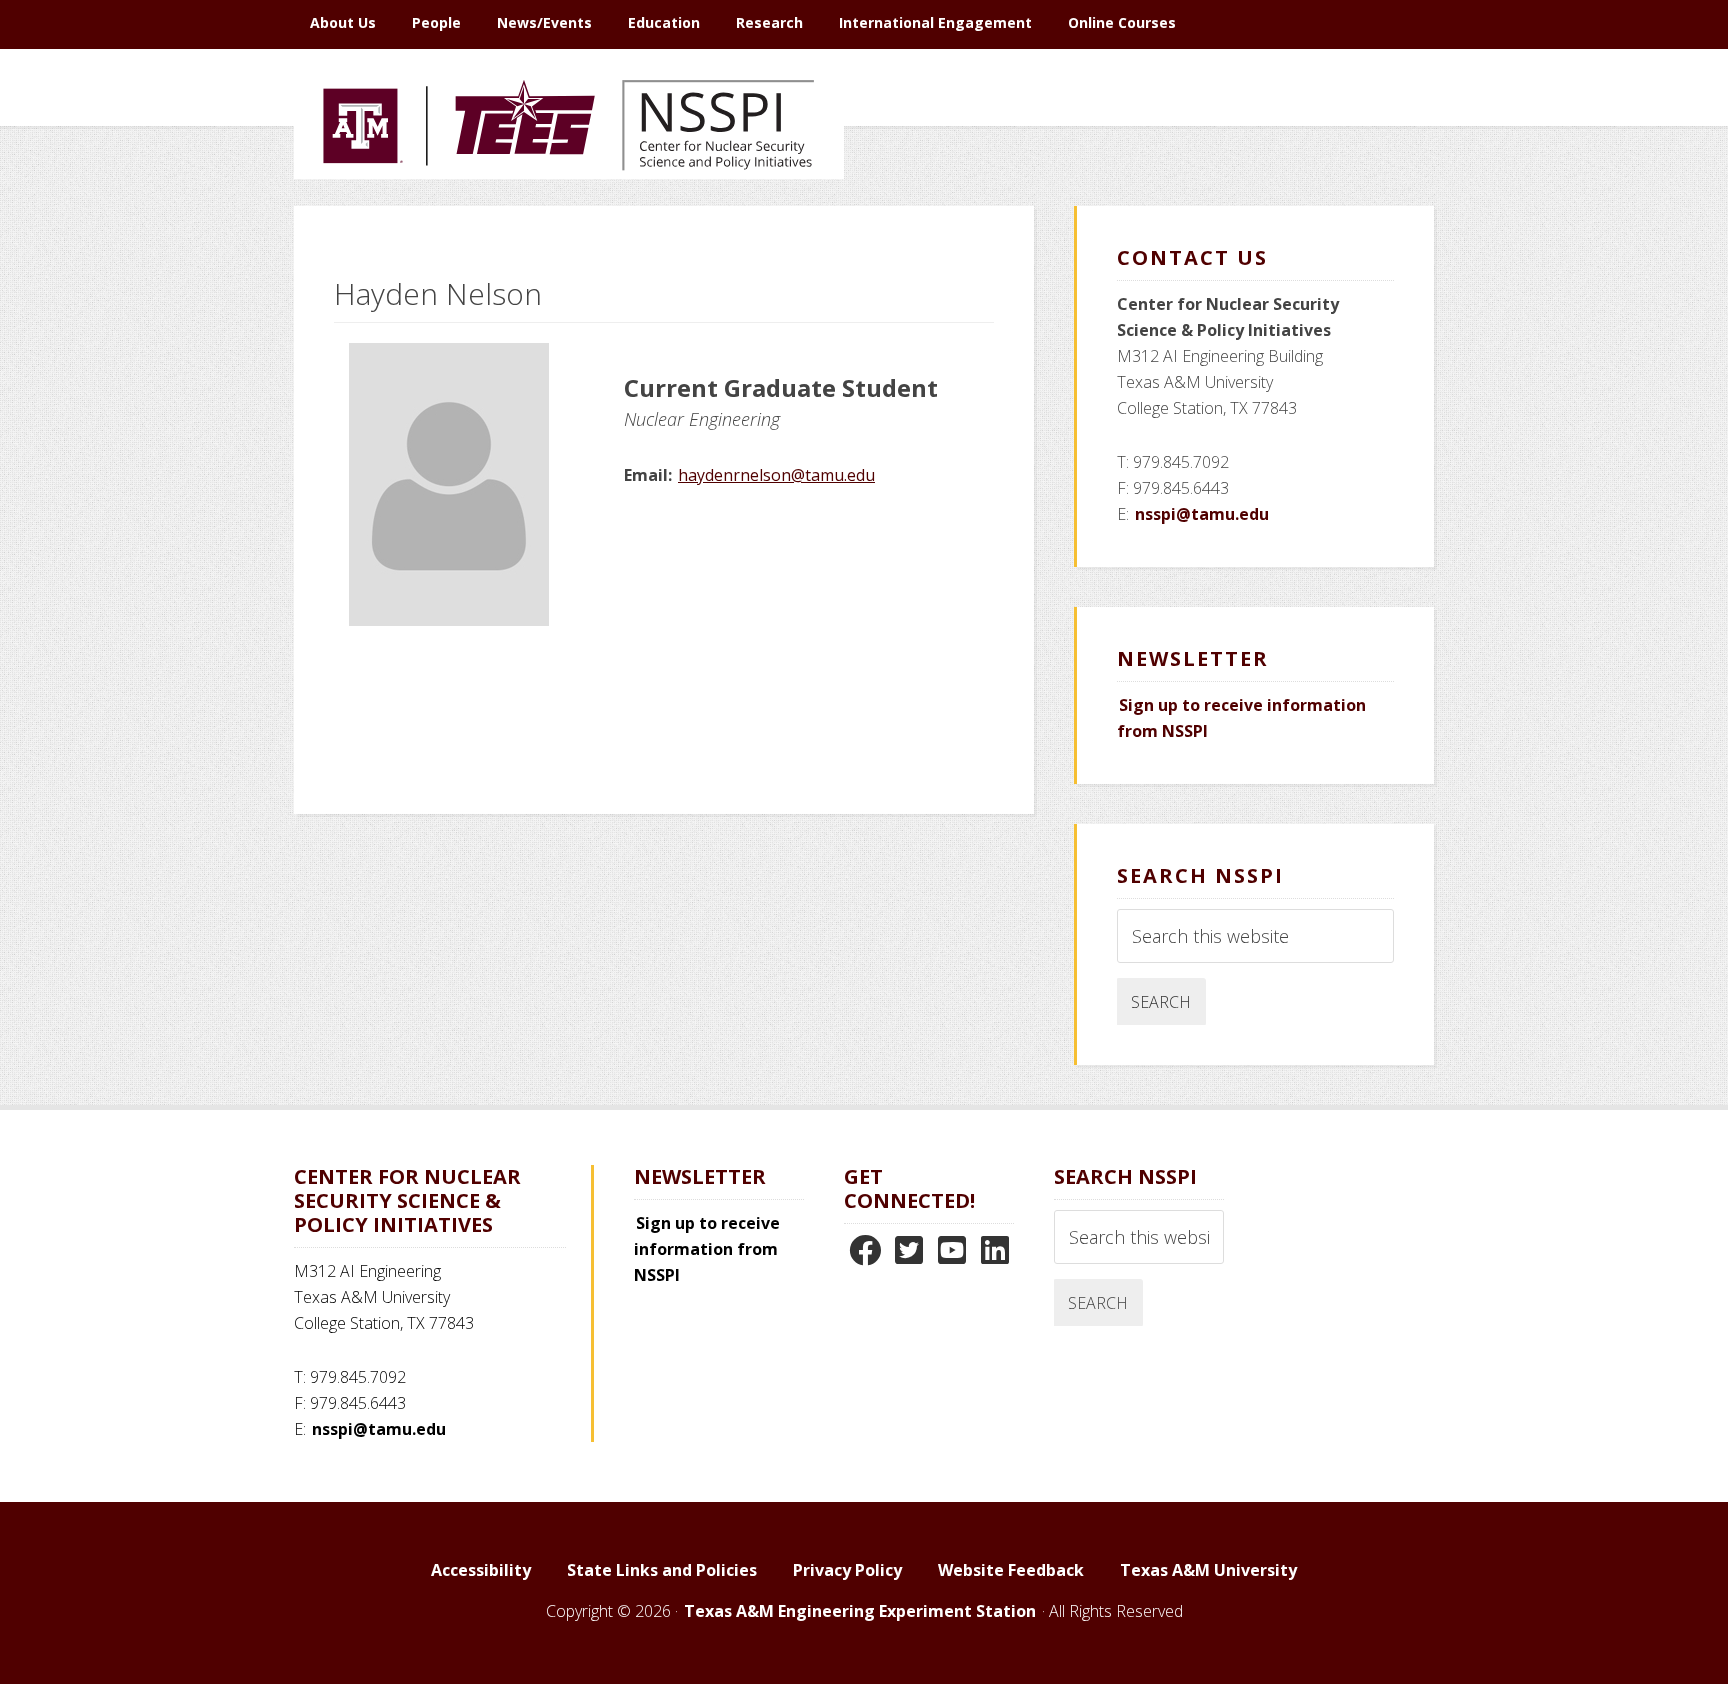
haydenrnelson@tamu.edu (776, 475)
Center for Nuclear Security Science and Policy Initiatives (569, 219)
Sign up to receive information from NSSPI (707, 1249)
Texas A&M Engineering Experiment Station (860, 1611)
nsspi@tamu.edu (1202, 514)
